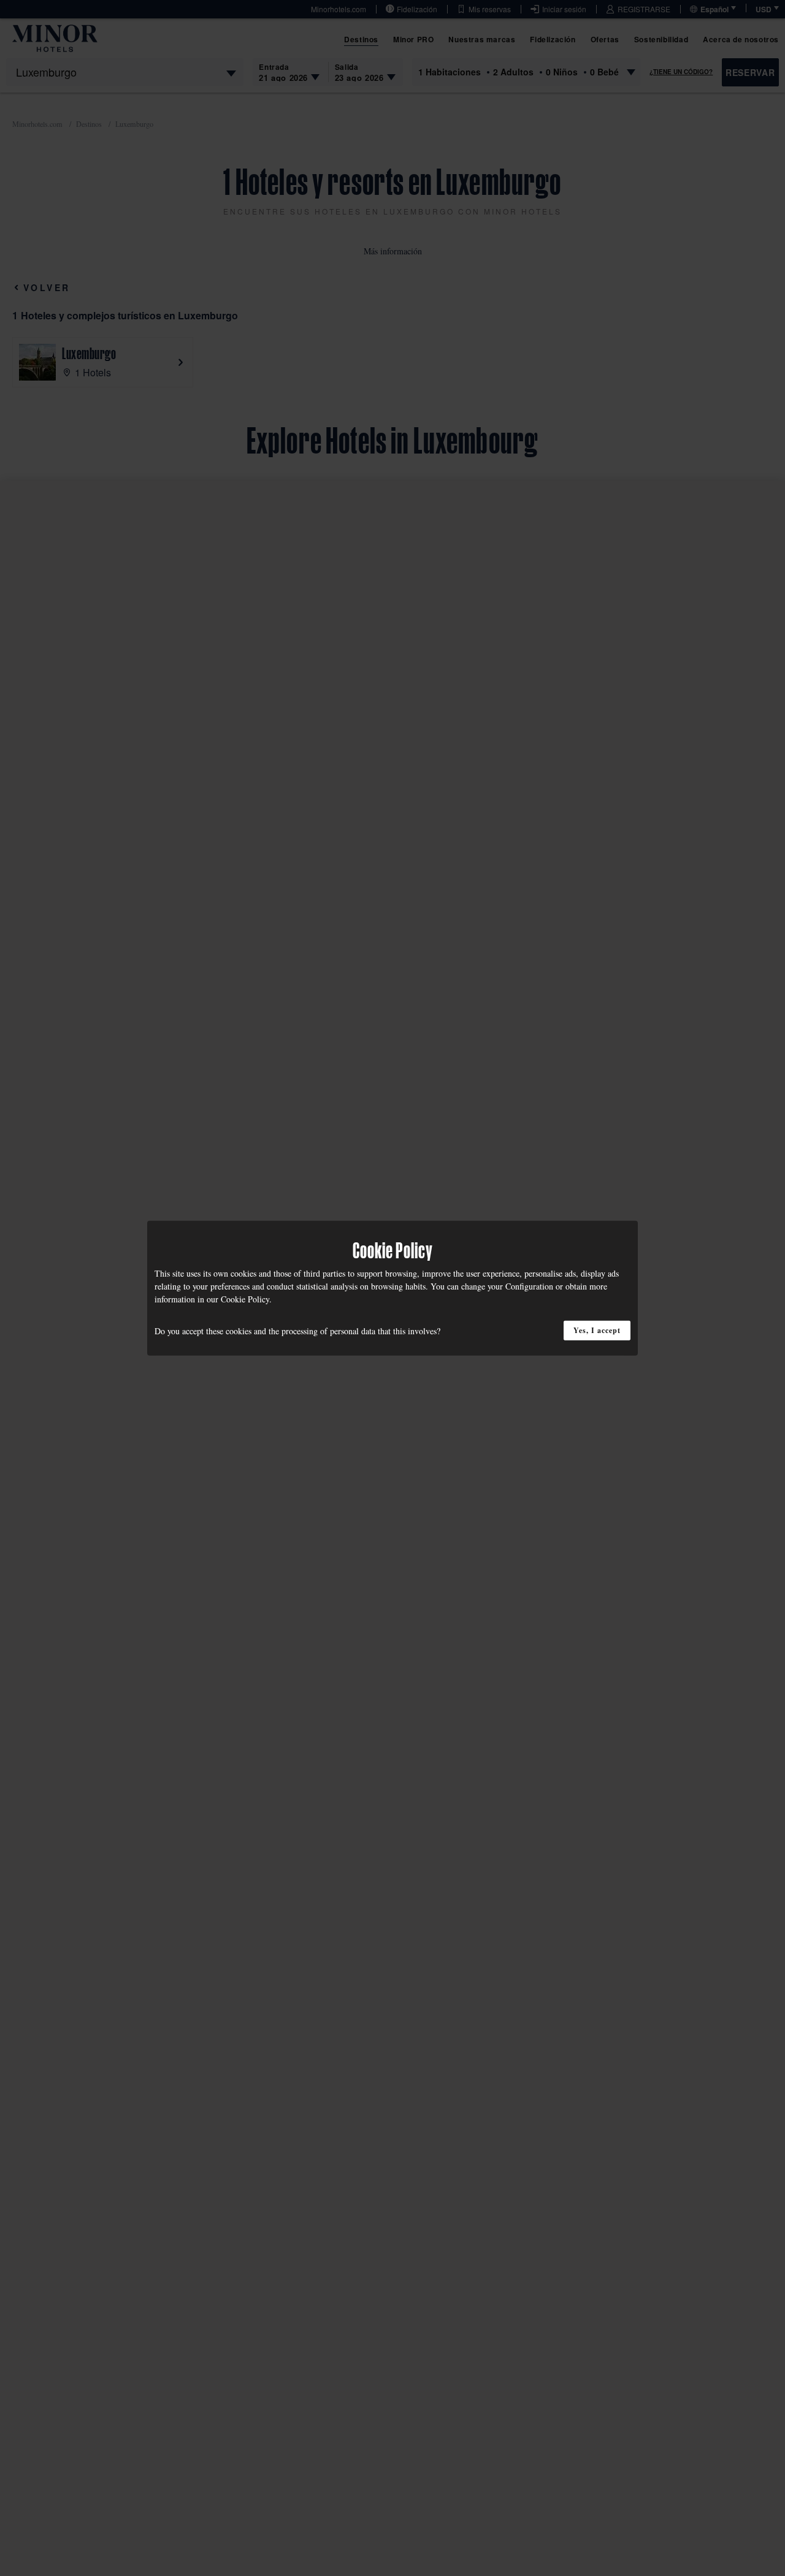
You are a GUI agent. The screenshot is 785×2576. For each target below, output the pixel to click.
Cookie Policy (245, 1298)
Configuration (529, 1286)
